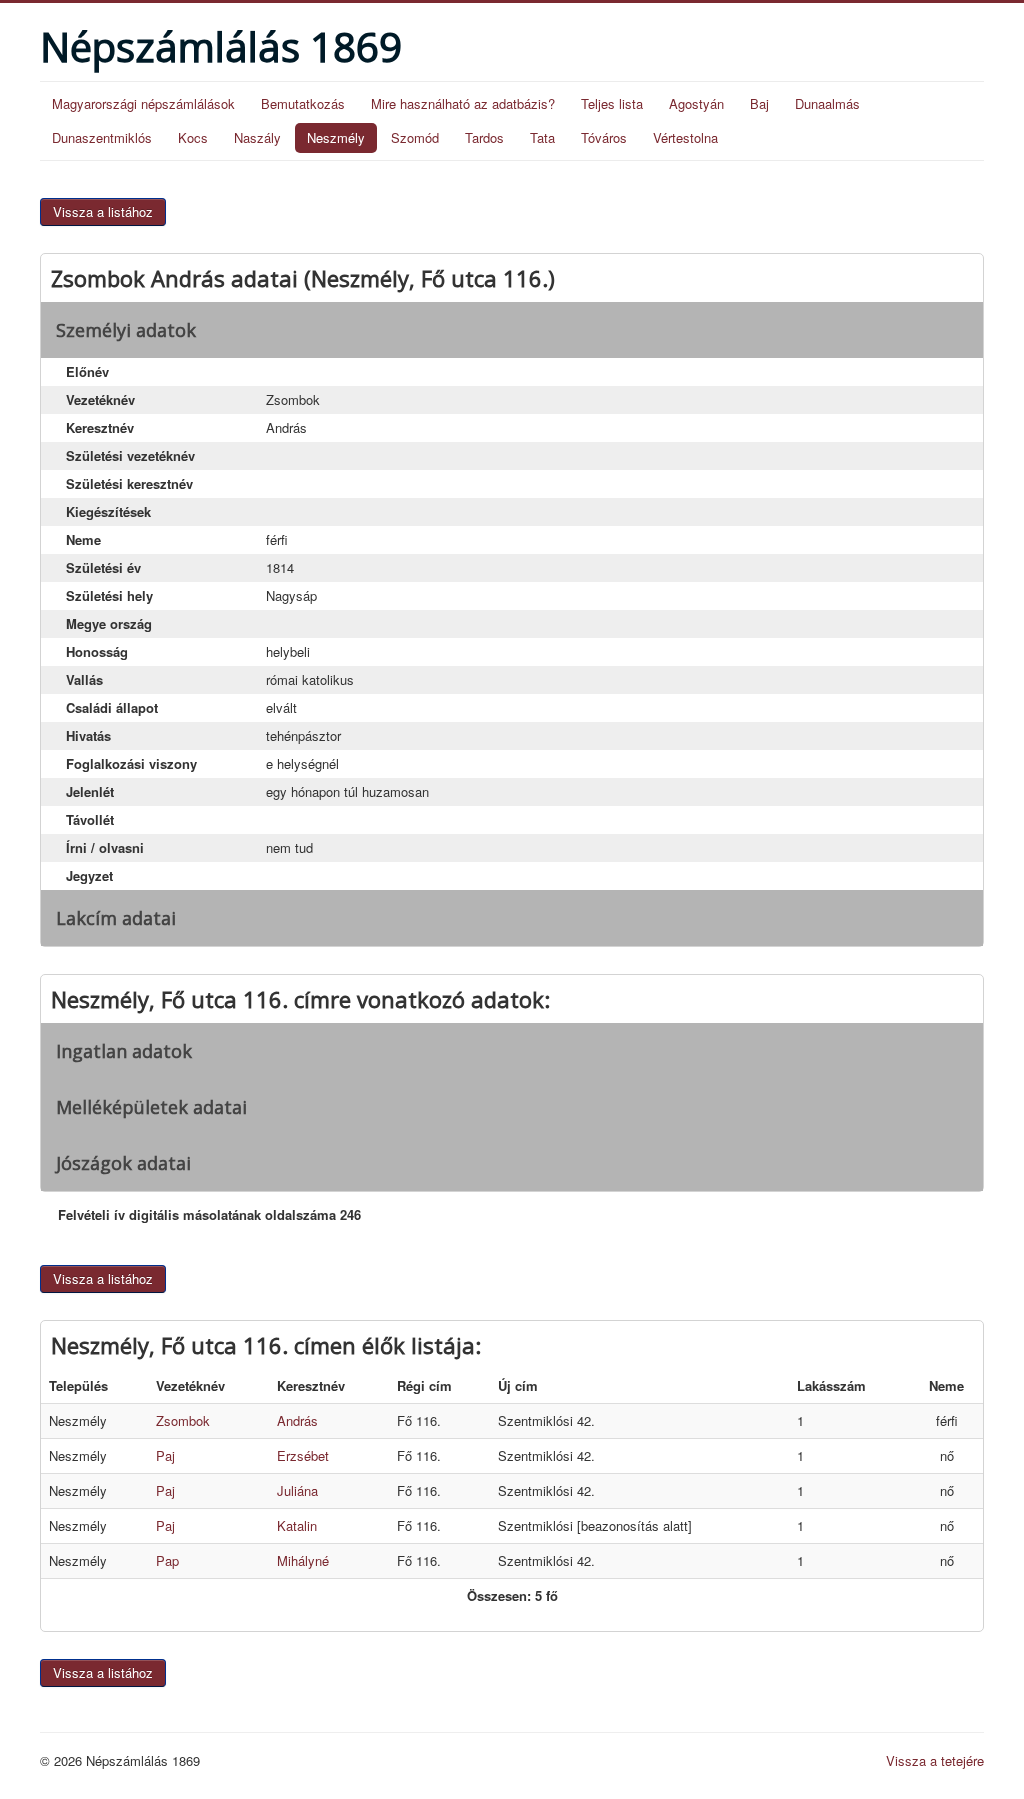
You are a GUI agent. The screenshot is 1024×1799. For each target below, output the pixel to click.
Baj (759, 103)
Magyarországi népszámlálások (143, 103)
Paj (165, 1455)
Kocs (193, 137)
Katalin (297, 1525)
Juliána (297, 1490)
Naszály (257, 137)
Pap (167, 1560)
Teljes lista (612, 103)
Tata (542, 137)
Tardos (484, 137)
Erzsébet (303, 1455)
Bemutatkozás (303, 103)
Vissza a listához (103, 211)
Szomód (415, 137)
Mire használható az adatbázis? (463, 103)
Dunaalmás (827, 103)
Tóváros (604, 137)
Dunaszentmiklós (102, 137)
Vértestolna (685, 137)
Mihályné (303, 1560)
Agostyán (696, 103)
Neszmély (336, 137)
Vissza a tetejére (935, 1760)
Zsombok (183, 1420)
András (297, 1420)
